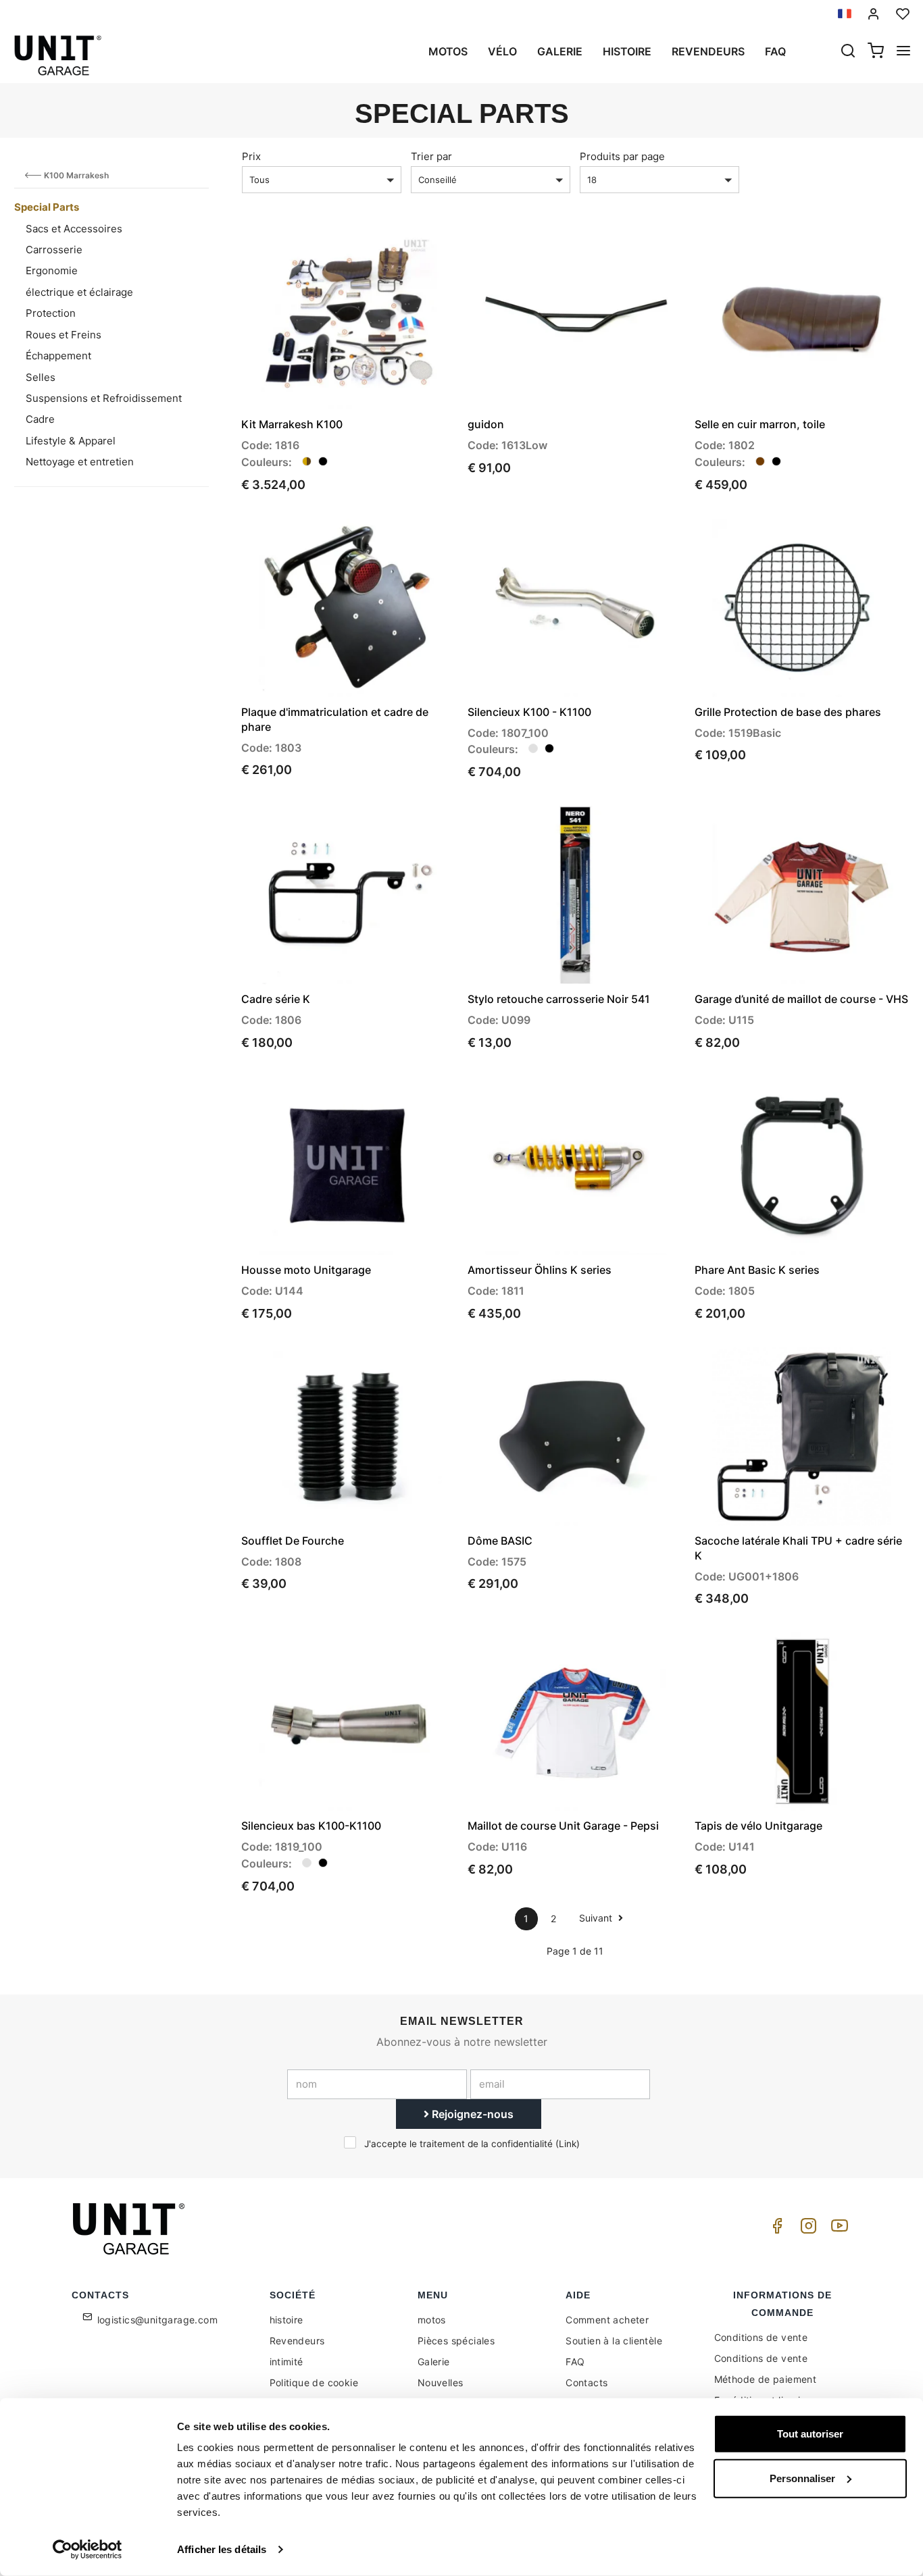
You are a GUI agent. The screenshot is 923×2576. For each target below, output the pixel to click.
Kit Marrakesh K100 (292, 424)
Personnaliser (802, 2478)
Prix (251, 156)
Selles (41, 377)
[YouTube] (837, 2229)
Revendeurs (708, 51)
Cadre (40, 419)
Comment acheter (607, 2320)
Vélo (502, 51)
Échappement (58, 356)
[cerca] (848, 52)
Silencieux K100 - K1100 (529, 712)
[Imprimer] (407, 253)
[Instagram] (806, 2229)
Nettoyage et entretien (80, 462)
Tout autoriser (810, 2434)
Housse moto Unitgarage (306, 1270)
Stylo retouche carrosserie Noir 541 (559, 999)
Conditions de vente (761, 2337)
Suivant (597, 1918)
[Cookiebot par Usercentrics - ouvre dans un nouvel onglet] (88, 2550)
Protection (51, 313)
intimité (286, 2362)
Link (568, 2144)
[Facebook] (775, 2229)
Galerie (560, 51)
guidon (486, 424)
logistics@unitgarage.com (158, 2320)
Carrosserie (54, 250)
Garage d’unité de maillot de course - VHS (801, 999)
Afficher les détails (222, 2549)
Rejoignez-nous (471, 2114)
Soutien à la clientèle (614, 2341)
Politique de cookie (314, 2382)
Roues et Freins (64, 335)
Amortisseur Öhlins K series (540, 1270)
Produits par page (622, 156)
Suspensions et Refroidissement (104, 398)
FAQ (575, 2362)
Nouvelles (441, 2382)
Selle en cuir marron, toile (760, 424)
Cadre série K (276, 999)
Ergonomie (52, 271)
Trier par (431, 156)
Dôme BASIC (500, 1541)
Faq (775, 51)
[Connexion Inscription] (874, 14)
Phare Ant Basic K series (757, 1270)
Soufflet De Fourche (293, 1541)
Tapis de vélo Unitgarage (758, 1826)
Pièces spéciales (456, 2341)
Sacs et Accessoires (74, 229)
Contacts (587, 2382)
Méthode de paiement (766, 2379)
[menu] (903, 52)
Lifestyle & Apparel (71, 441)
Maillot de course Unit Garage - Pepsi (563, 1826)
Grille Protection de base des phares (788, 712)
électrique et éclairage (79, 292)
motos (448, 51)
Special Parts (47, 207)
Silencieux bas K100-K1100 (311, 1826)
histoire (627, 51)
